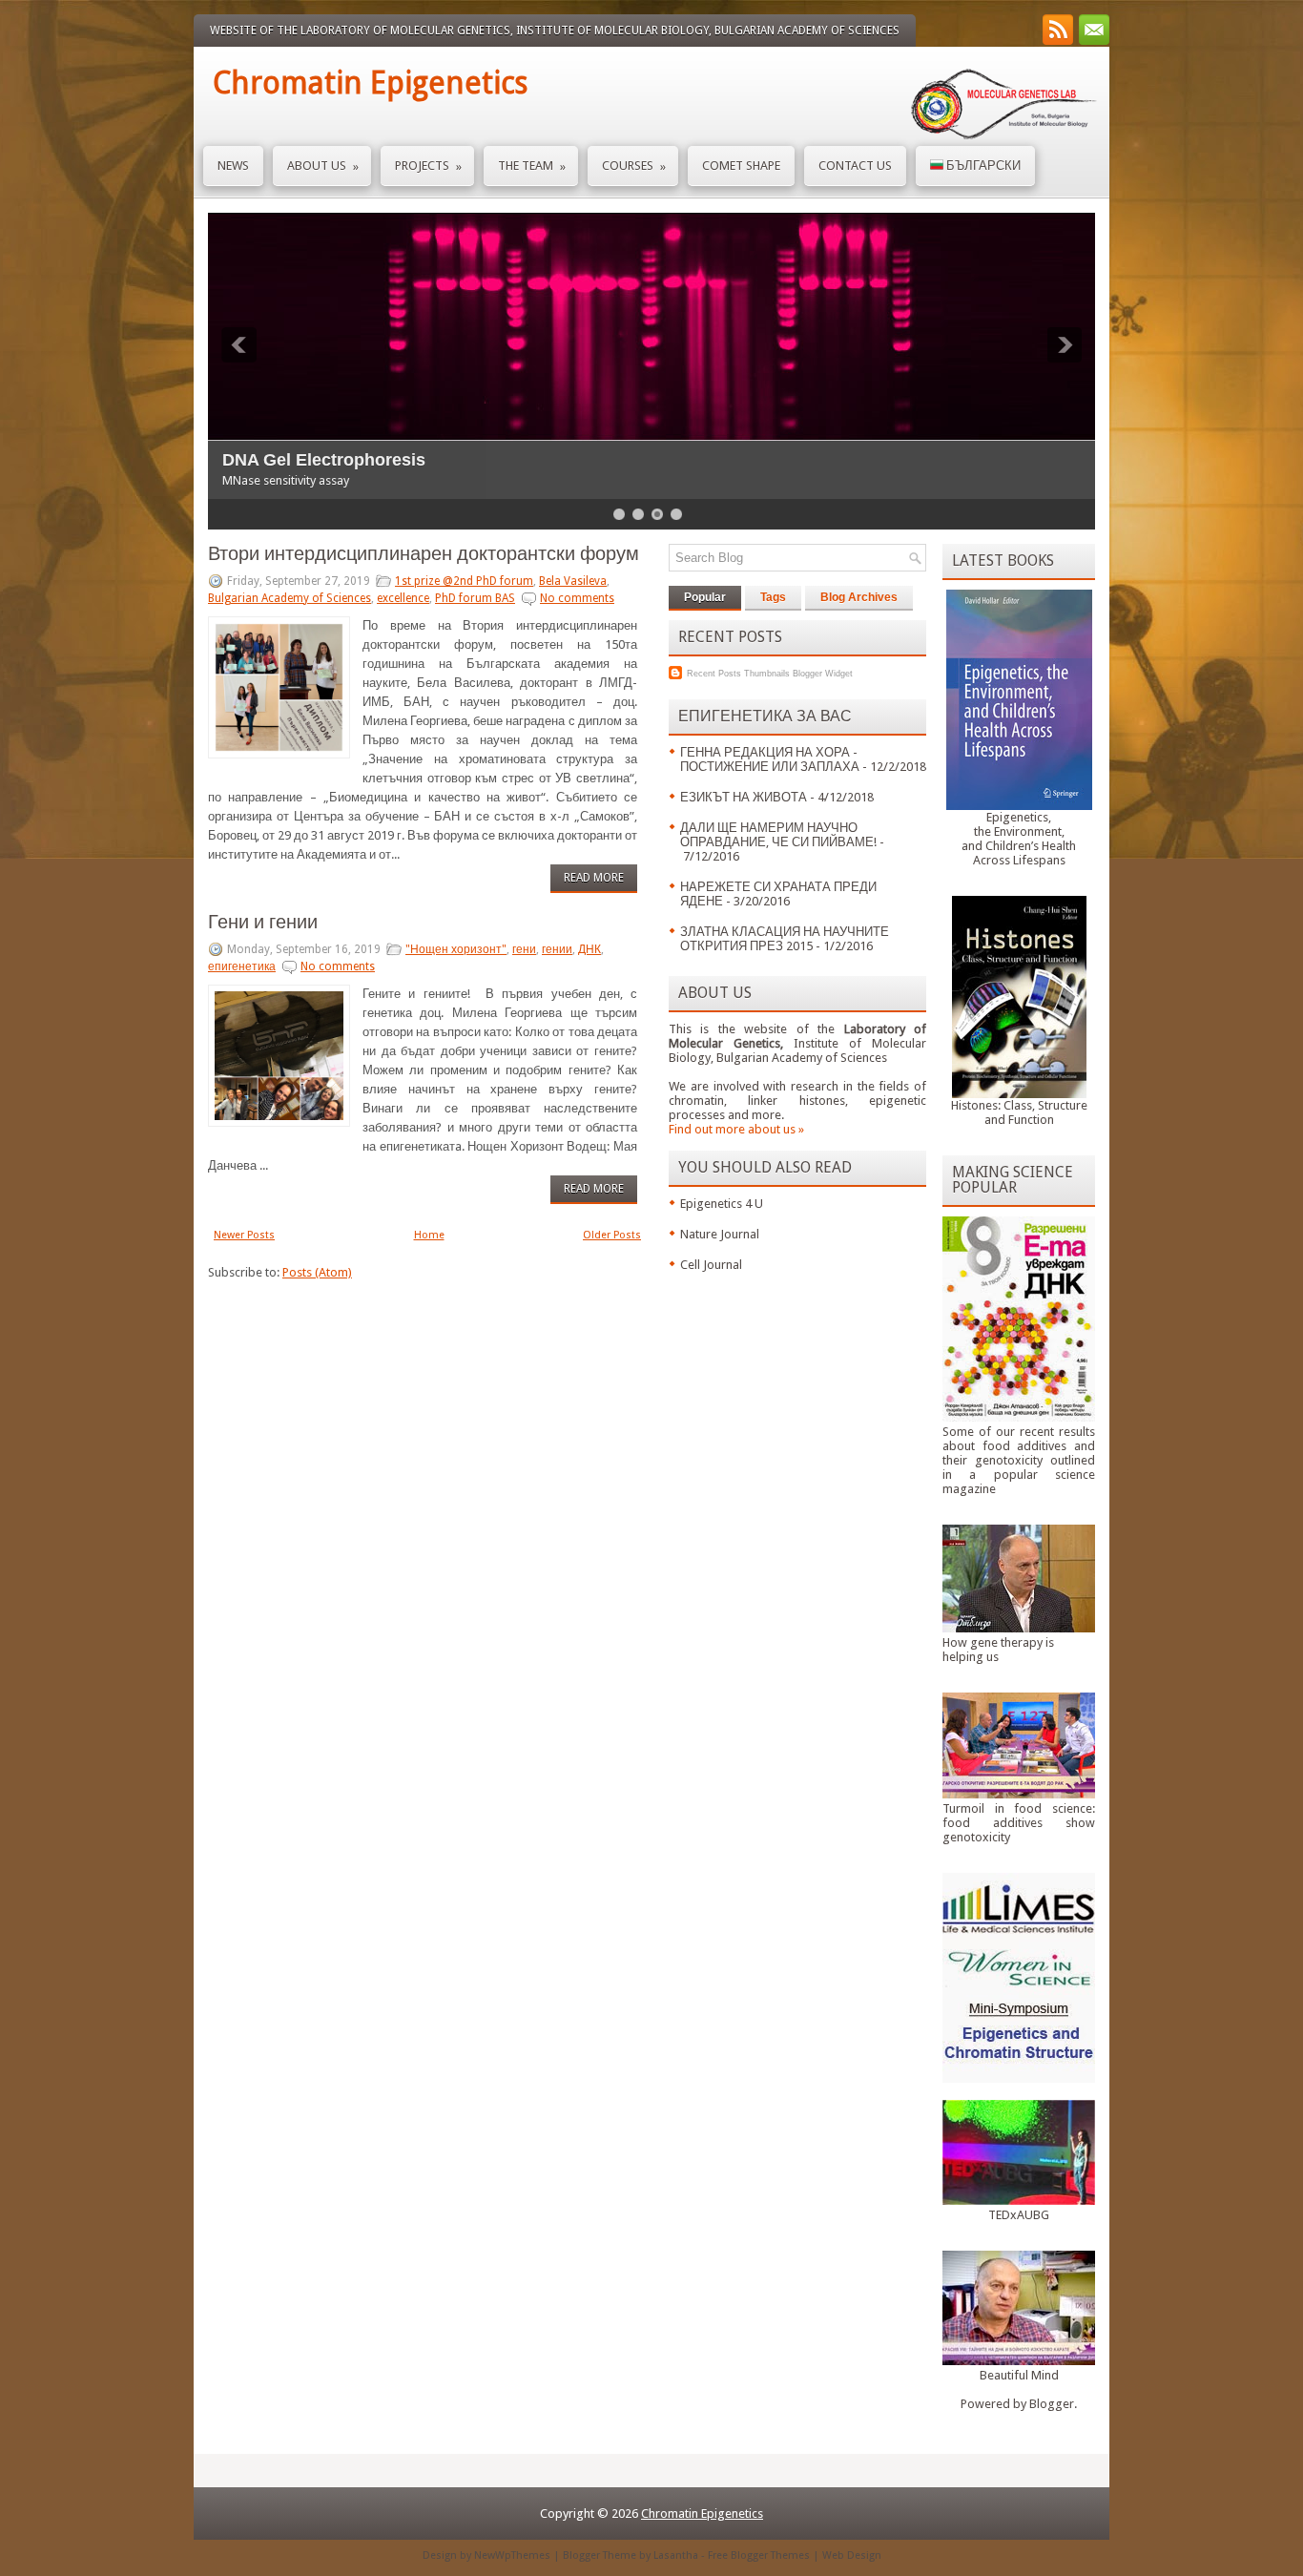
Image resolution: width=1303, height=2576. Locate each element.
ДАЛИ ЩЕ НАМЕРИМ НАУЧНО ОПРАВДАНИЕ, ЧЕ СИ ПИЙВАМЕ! (778, 835)
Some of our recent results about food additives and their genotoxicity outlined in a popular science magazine (1019, 1460)
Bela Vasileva (573, 581)
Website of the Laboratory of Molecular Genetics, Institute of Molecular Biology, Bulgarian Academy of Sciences (555, 31)
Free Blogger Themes (759, 2555)
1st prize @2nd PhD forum (464, 581)
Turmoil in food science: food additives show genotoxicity (1019, 1823)
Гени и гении (263, 922)
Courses (634, 166)
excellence (403, 598)
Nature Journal (720, 1234)
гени (524, 949)
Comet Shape (741, 166)
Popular (705, 597)
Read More (594, 878)
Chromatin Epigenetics (370, 83)
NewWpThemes (512, 2555)
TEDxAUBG (1019, 2215)
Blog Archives (859, 597)
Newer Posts (244, 1235)
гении (557, 949)
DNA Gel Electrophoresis (324, 460)
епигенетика (242, 966)
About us (323, 166)
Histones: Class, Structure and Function (1019, 1112)
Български (982, 166)
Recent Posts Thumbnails (738, 674)
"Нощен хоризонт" (456, 949)
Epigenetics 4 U (722, 1204)
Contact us (855, 166)
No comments (577, 598)
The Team (532, 166)
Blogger (1052, 2404)
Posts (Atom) (317, 1272)
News (233, 166)
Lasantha (676, 2555)
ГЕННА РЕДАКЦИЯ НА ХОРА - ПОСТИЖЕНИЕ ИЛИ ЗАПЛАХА (770, 759)
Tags (773, 597)
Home (429, 1235)
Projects (428, 166)
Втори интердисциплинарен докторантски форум (424, 553)
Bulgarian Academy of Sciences (290, 598)
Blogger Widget (823, 674)
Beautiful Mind (1019, 2375)
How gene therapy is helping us (998, 1650)
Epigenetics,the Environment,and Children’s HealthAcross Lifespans (1019, 839)
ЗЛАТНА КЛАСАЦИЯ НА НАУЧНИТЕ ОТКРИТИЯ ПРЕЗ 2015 (785, 939)
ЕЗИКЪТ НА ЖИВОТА (744, 797)
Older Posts (612, 1235)
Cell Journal (711, 1265)
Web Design (852, 2555)
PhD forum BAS (475, 598)
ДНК (589, 949)
